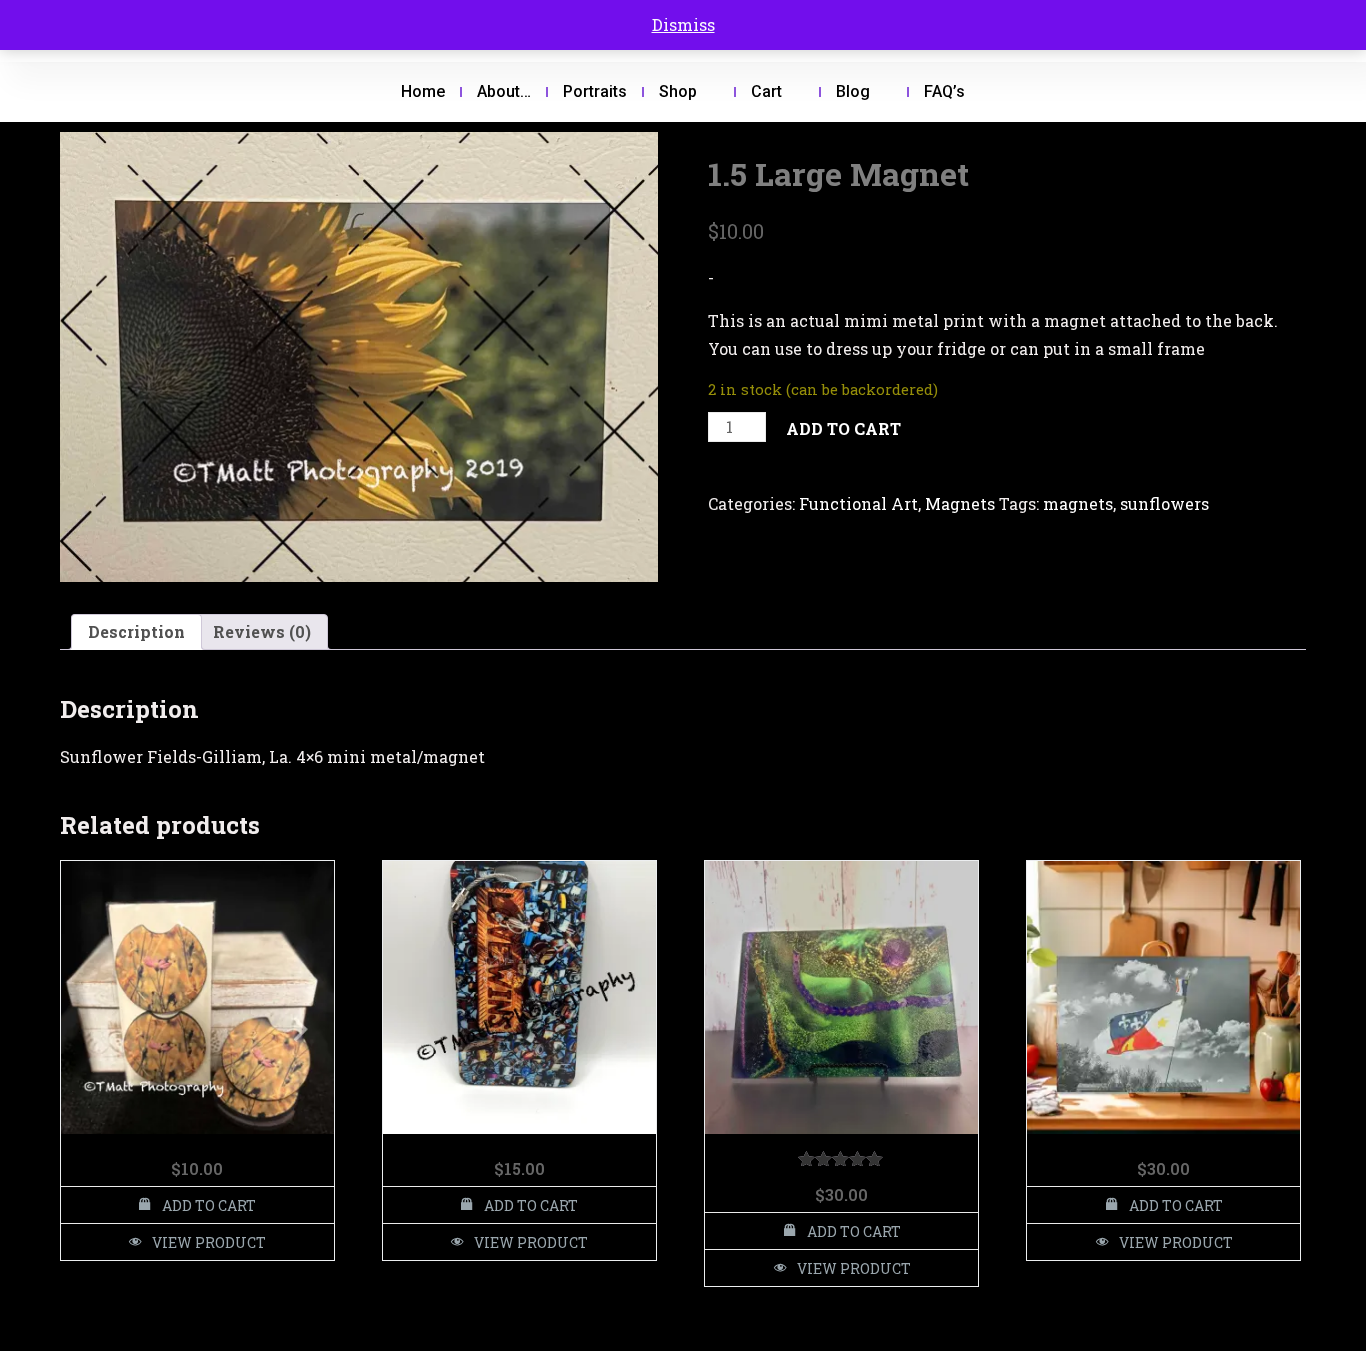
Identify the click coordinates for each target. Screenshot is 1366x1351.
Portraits (595, 91)
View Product (209, 1242)
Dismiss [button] (683, 24)
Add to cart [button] (209, 1205)
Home (423, 91)
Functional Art (858, 503)
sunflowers (1164, 503)
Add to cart (843, 428)
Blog (853, 91)
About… (504, 91)
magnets (1078, 503)
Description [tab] (136, 631)
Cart (766, 91)
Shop (678, 91)
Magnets (960, 503)
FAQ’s (944, 91)
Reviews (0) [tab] (262, 631)
